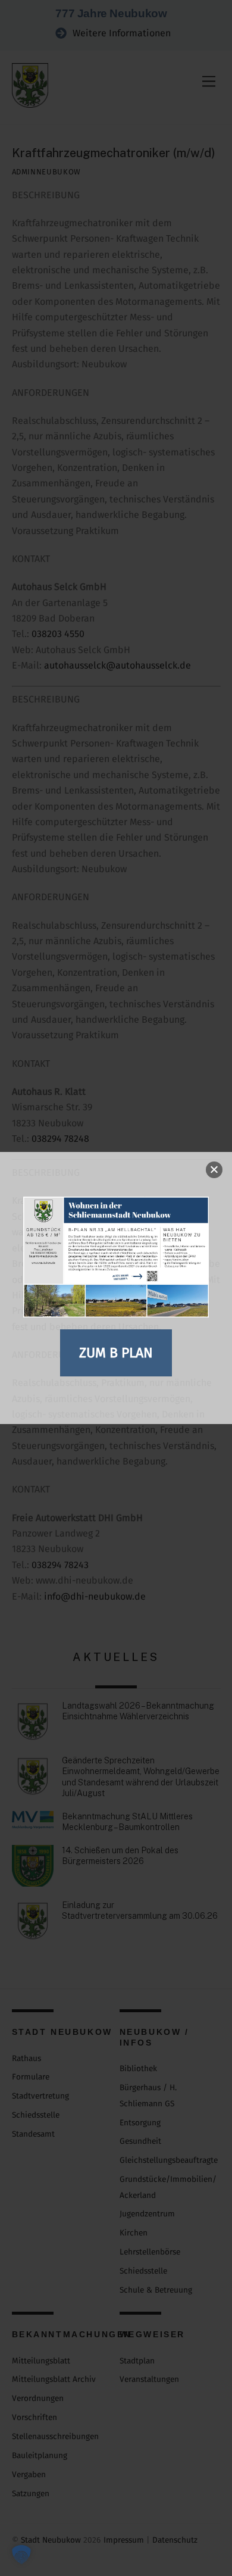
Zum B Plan (116, 1353)
